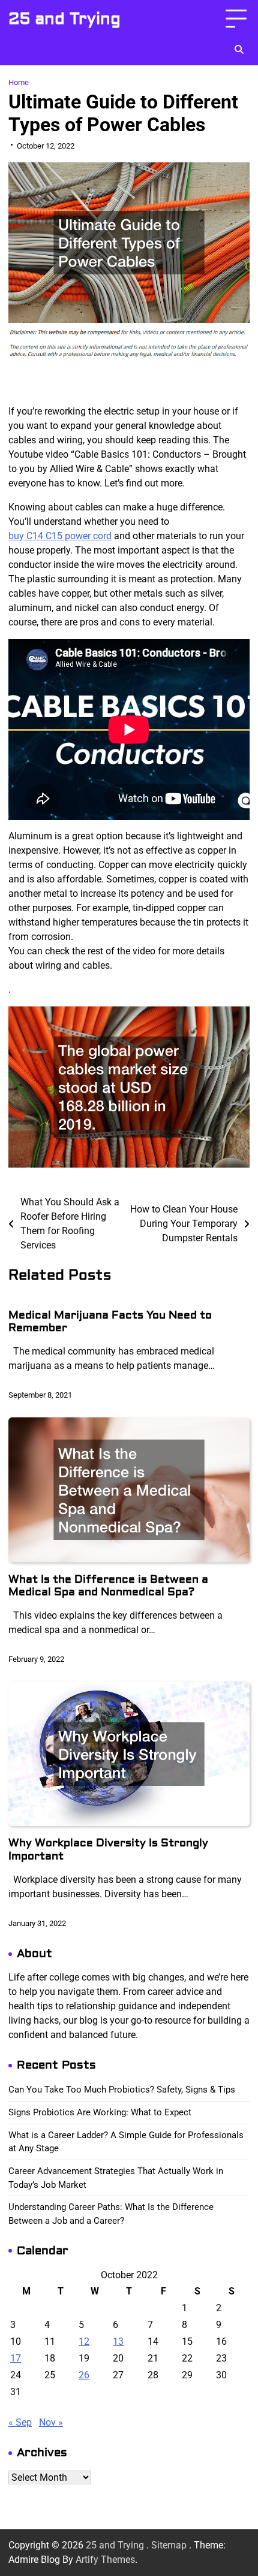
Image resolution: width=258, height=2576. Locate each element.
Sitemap (169, 2545)
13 (118, 2341)
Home (19, 82)
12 (84, 2341)
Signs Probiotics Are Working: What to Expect (100, 2112)
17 (16, 2358)
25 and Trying (64, 19)
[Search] (239, 50)
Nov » (51, 2422)
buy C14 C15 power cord (60, 536)
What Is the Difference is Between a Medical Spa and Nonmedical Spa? (108, 1586)
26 (84, 2375)
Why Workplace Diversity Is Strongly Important (108, 1850)
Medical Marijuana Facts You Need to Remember (110, 1322)
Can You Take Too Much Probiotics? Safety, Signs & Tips (122, 2090)
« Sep (20, 2422)
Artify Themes (105, 2560)
